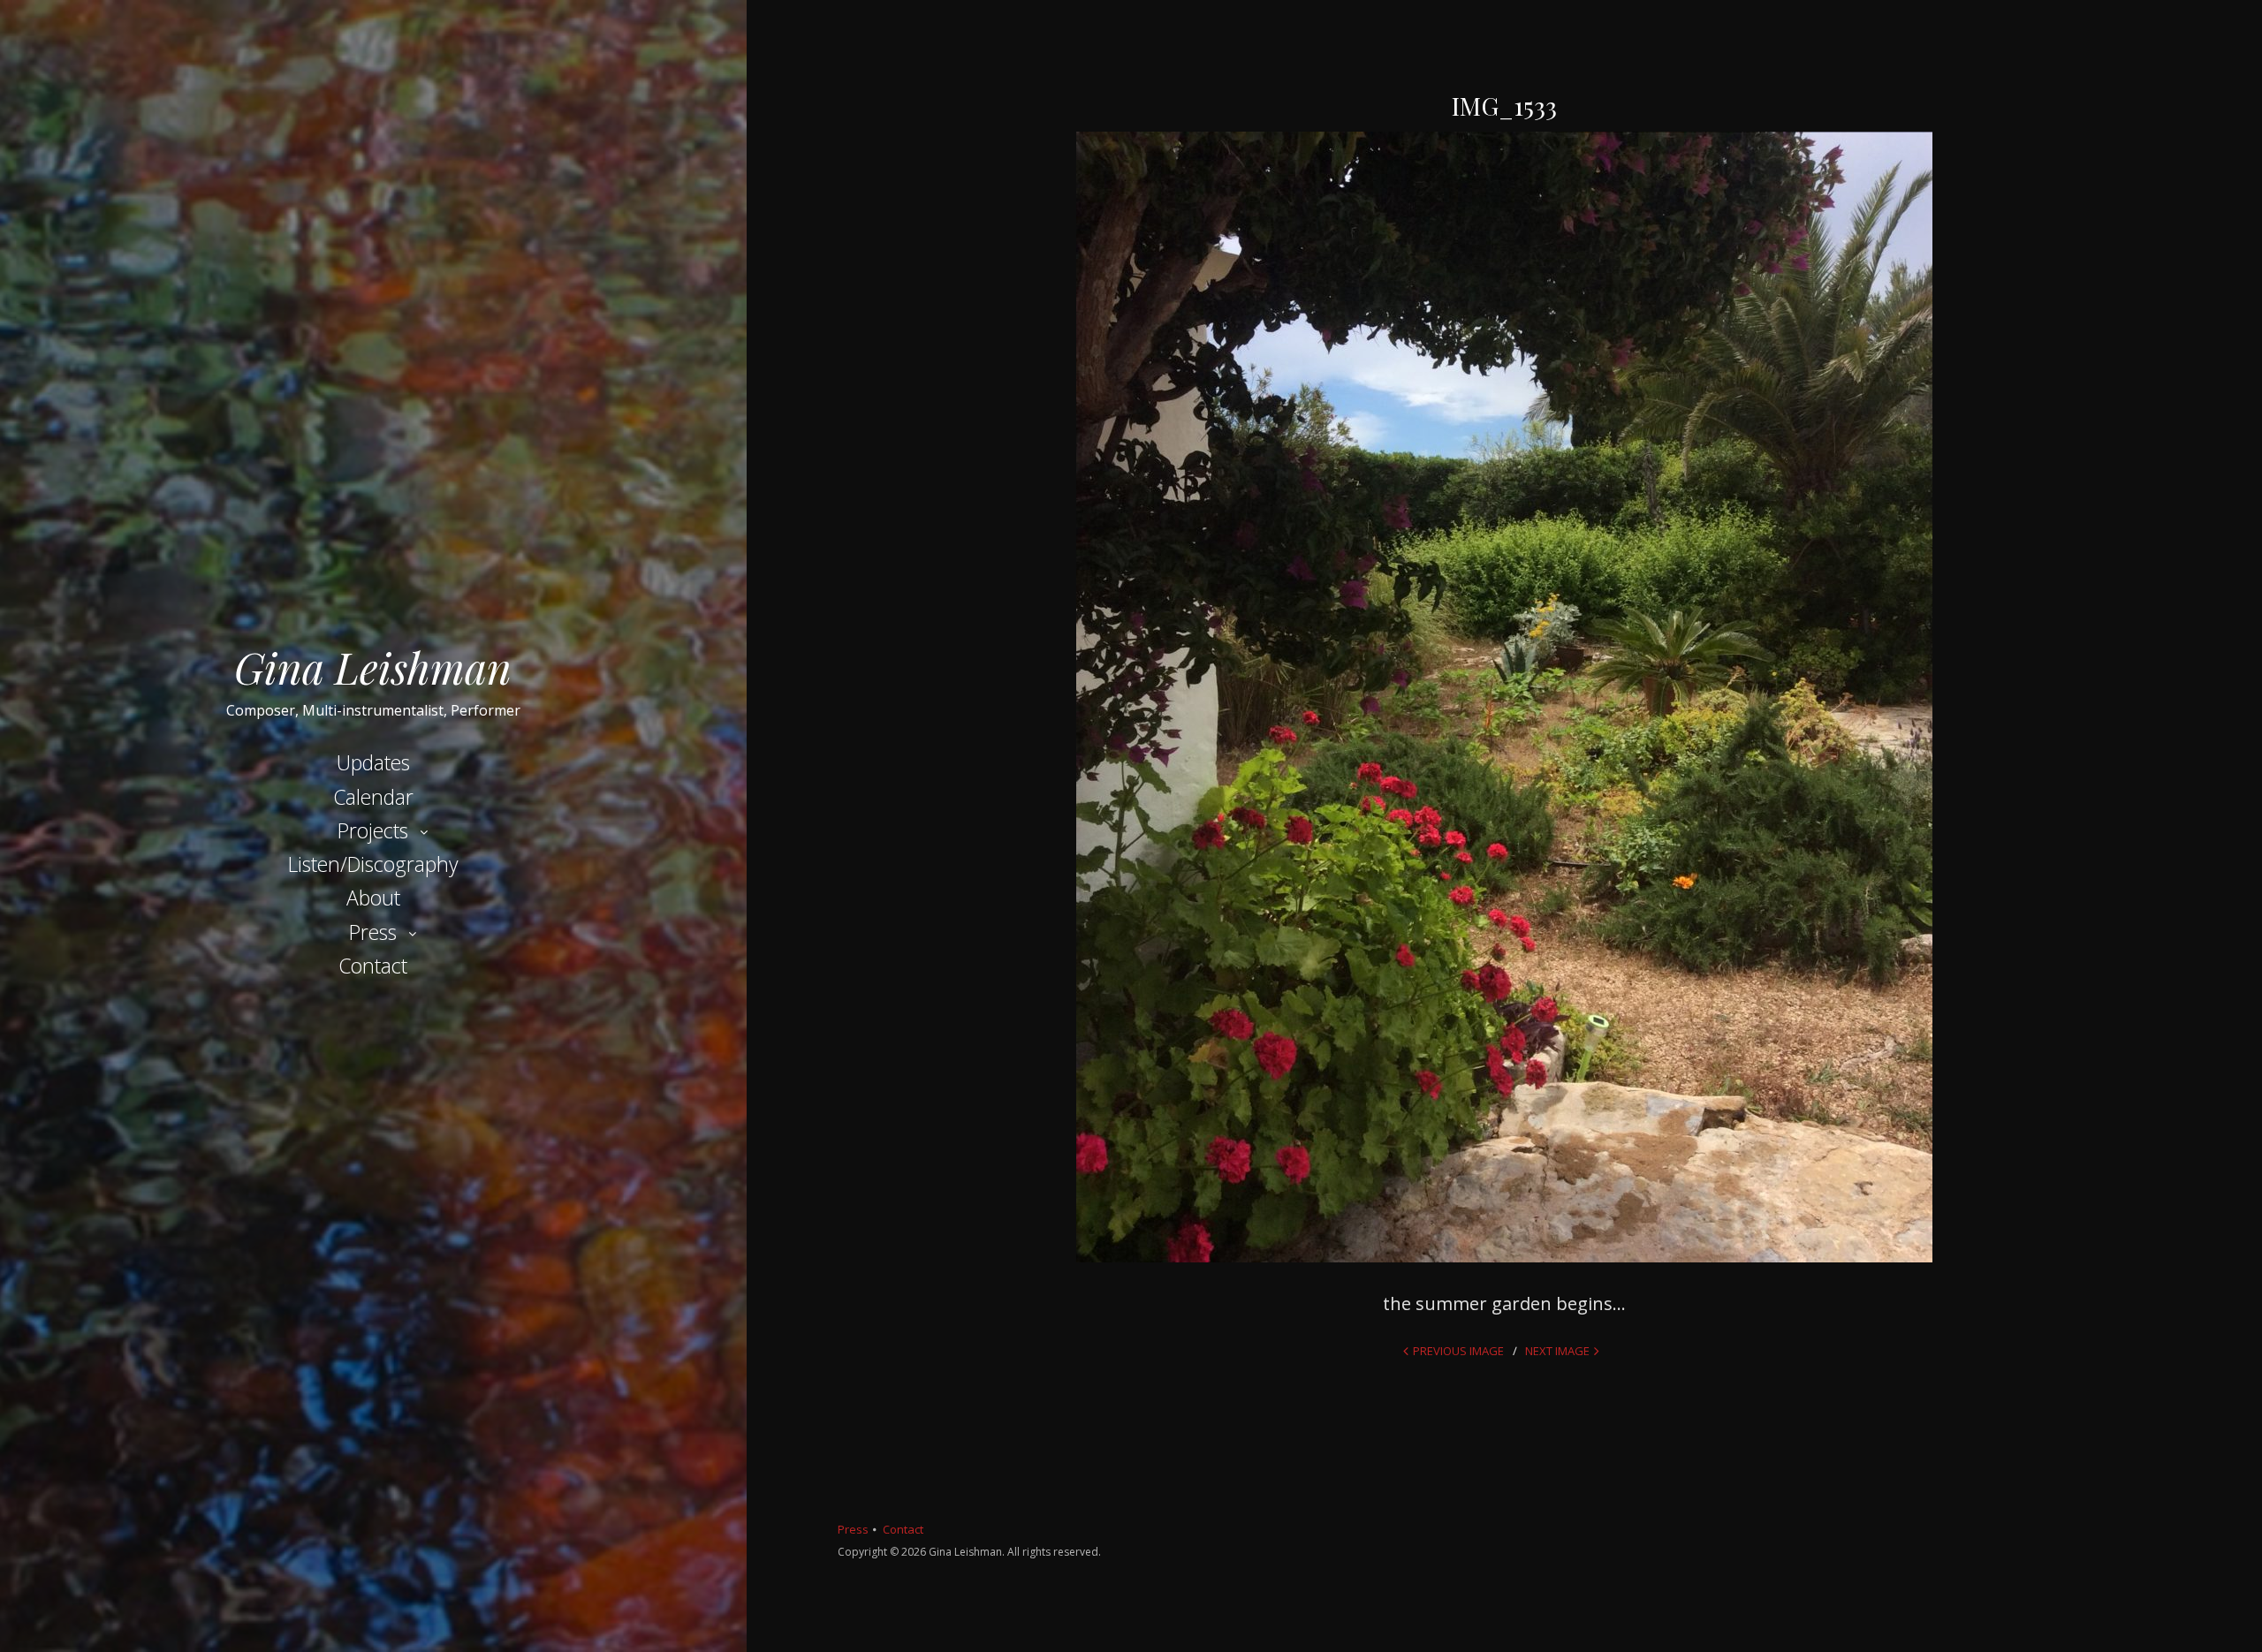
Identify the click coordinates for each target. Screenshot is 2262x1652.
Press (373, 932)
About (373, 898)
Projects (373, 830)
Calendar (373, 797)
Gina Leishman (373, 667)
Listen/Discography (373, 864)
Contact (373, 966)
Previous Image (1458, 1351)
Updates (373, 762)
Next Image (1557, 1351)
